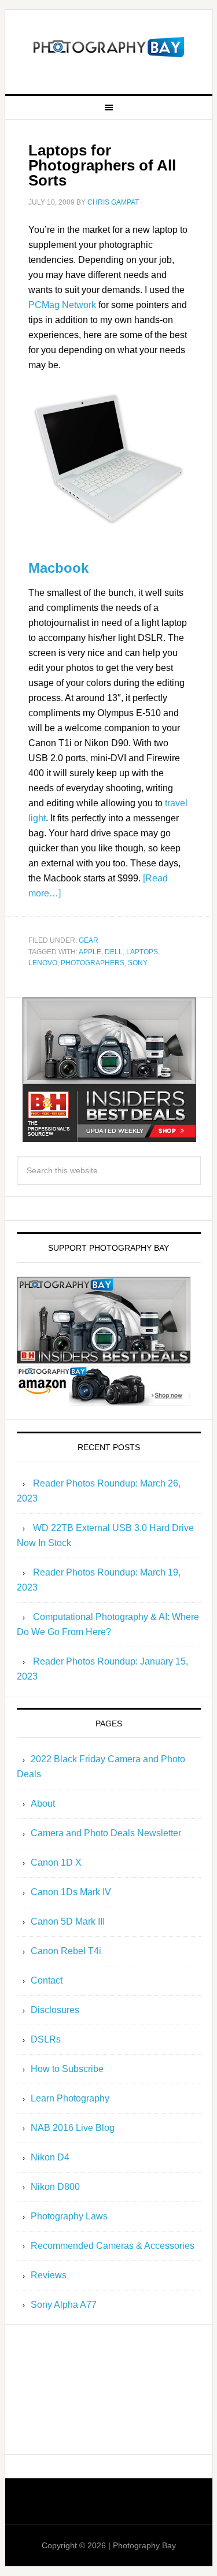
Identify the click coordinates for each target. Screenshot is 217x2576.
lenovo (43, 963)
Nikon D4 (50, 2157)
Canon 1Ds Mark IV (71, 1892)
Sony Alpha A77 (64, 2305)
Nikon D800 (55, 2187)
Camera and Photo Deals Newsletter (106, 1833)
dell (114, 952)
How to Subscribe (67, 2069)
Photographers (93, 963)
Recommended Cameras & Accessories (113, 2246)
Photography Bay (109, 47)
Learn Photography (70, 2098)
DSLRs (46, 2039)
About (43, 1804)
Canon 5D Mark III (68, 1921)
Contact (47, 1980)
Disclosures (55, 2010)
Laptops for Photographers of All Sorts (102, 165)
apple (90, 952)
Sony (138, 963)
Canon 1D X (56, 1862)
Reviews (49, 2275)
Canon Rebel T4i (66, 1951)
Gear (89, 940)
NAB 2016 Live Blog (73, 2128)
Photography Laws (69, 2216)
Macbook (58, 568)
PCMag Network (62, 305)
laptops (142, 952)
